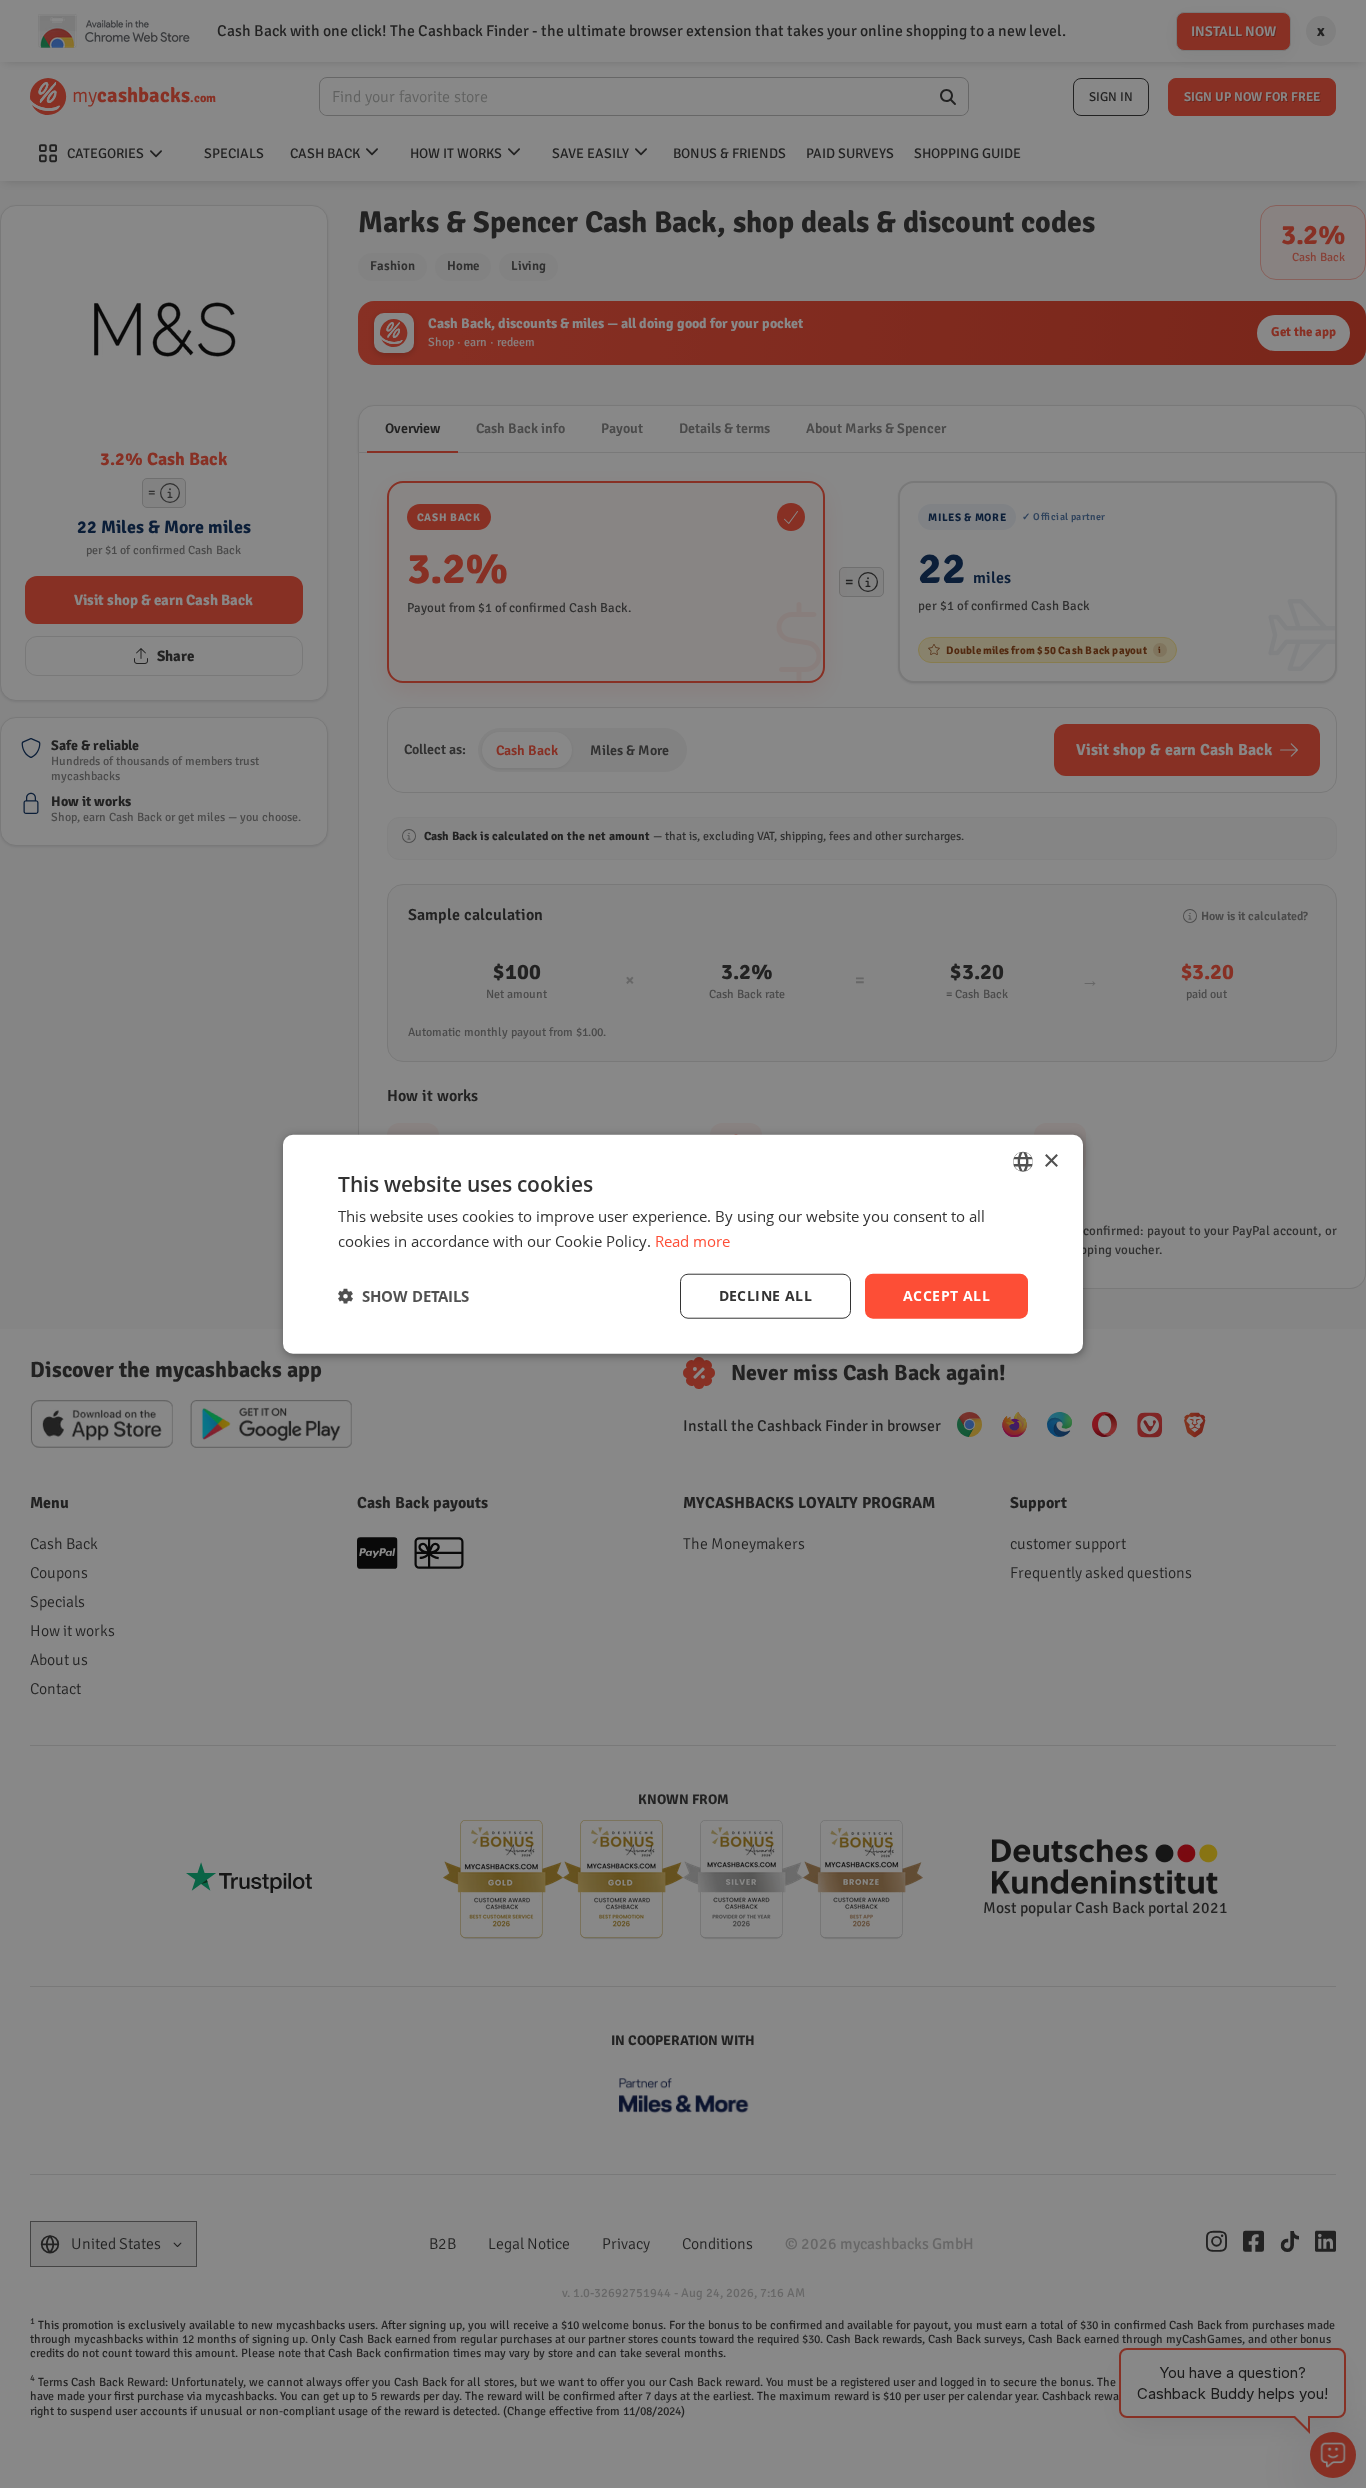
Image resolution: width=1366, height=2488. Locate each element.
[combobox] (1023, 1162)
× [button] (1050, 1160)
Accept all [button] (946, 1295)
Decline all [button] (765, 1295)
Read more (692, 1241)
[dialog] (683, 1244)
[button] (403, 1296)
